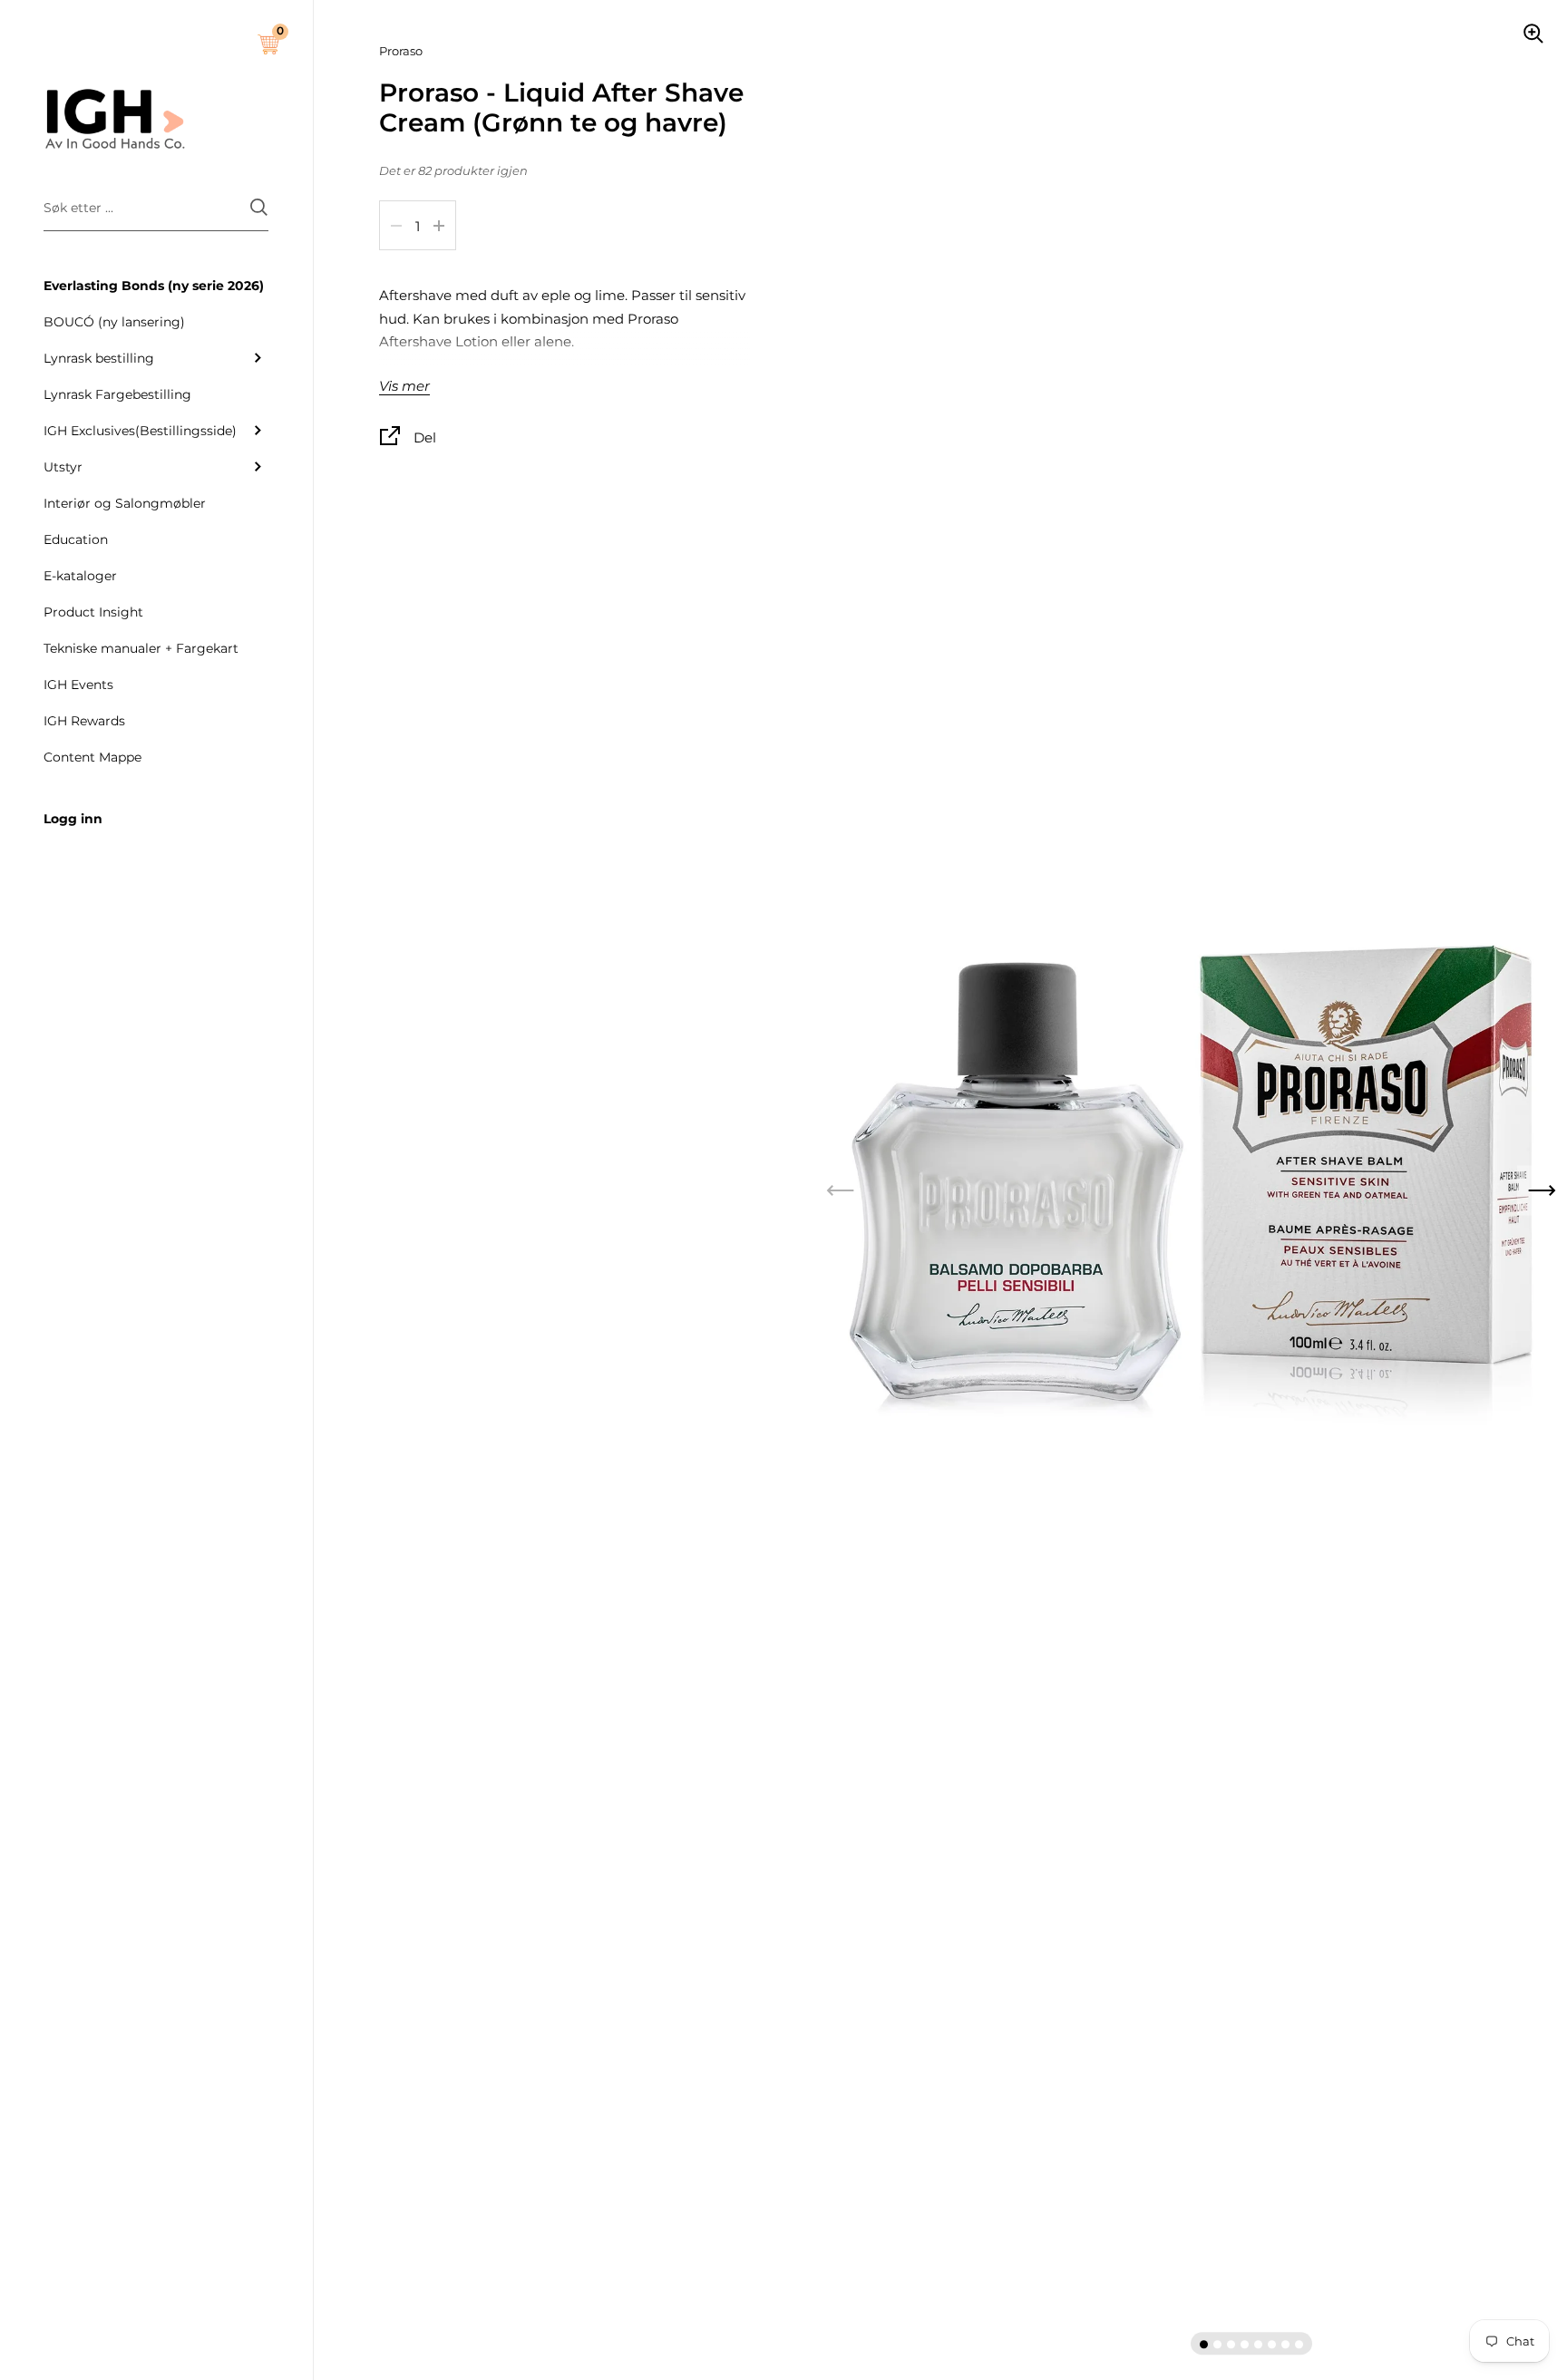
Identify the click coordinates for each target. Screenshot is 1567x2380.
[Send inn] (259, 207)
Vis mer (404, 387)
